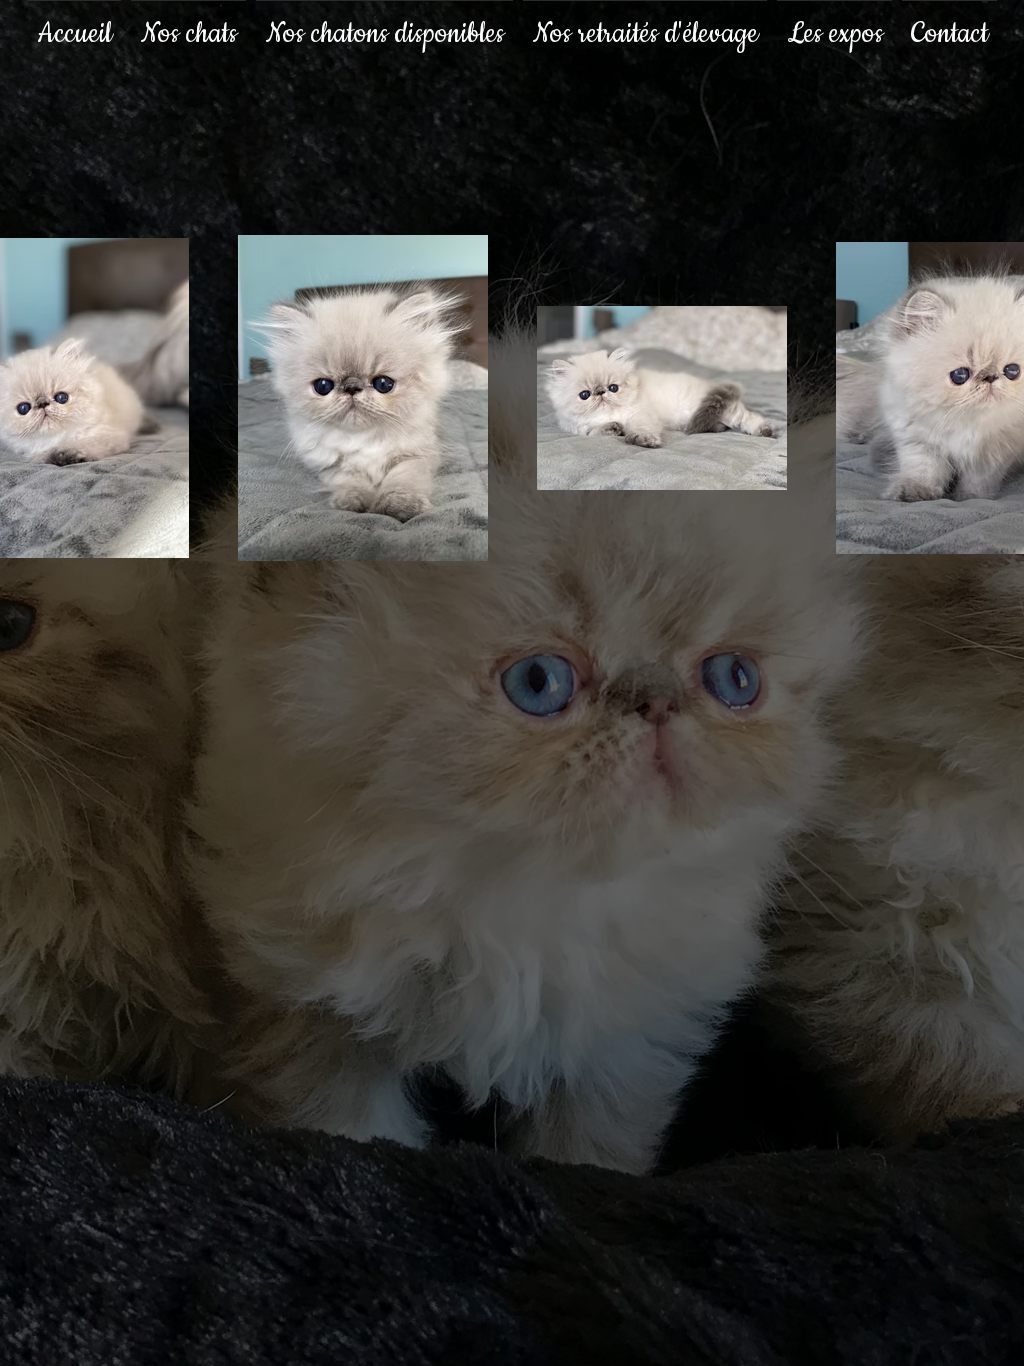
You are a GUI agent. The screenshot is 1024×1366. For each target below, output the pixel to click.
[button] (188, 25)
